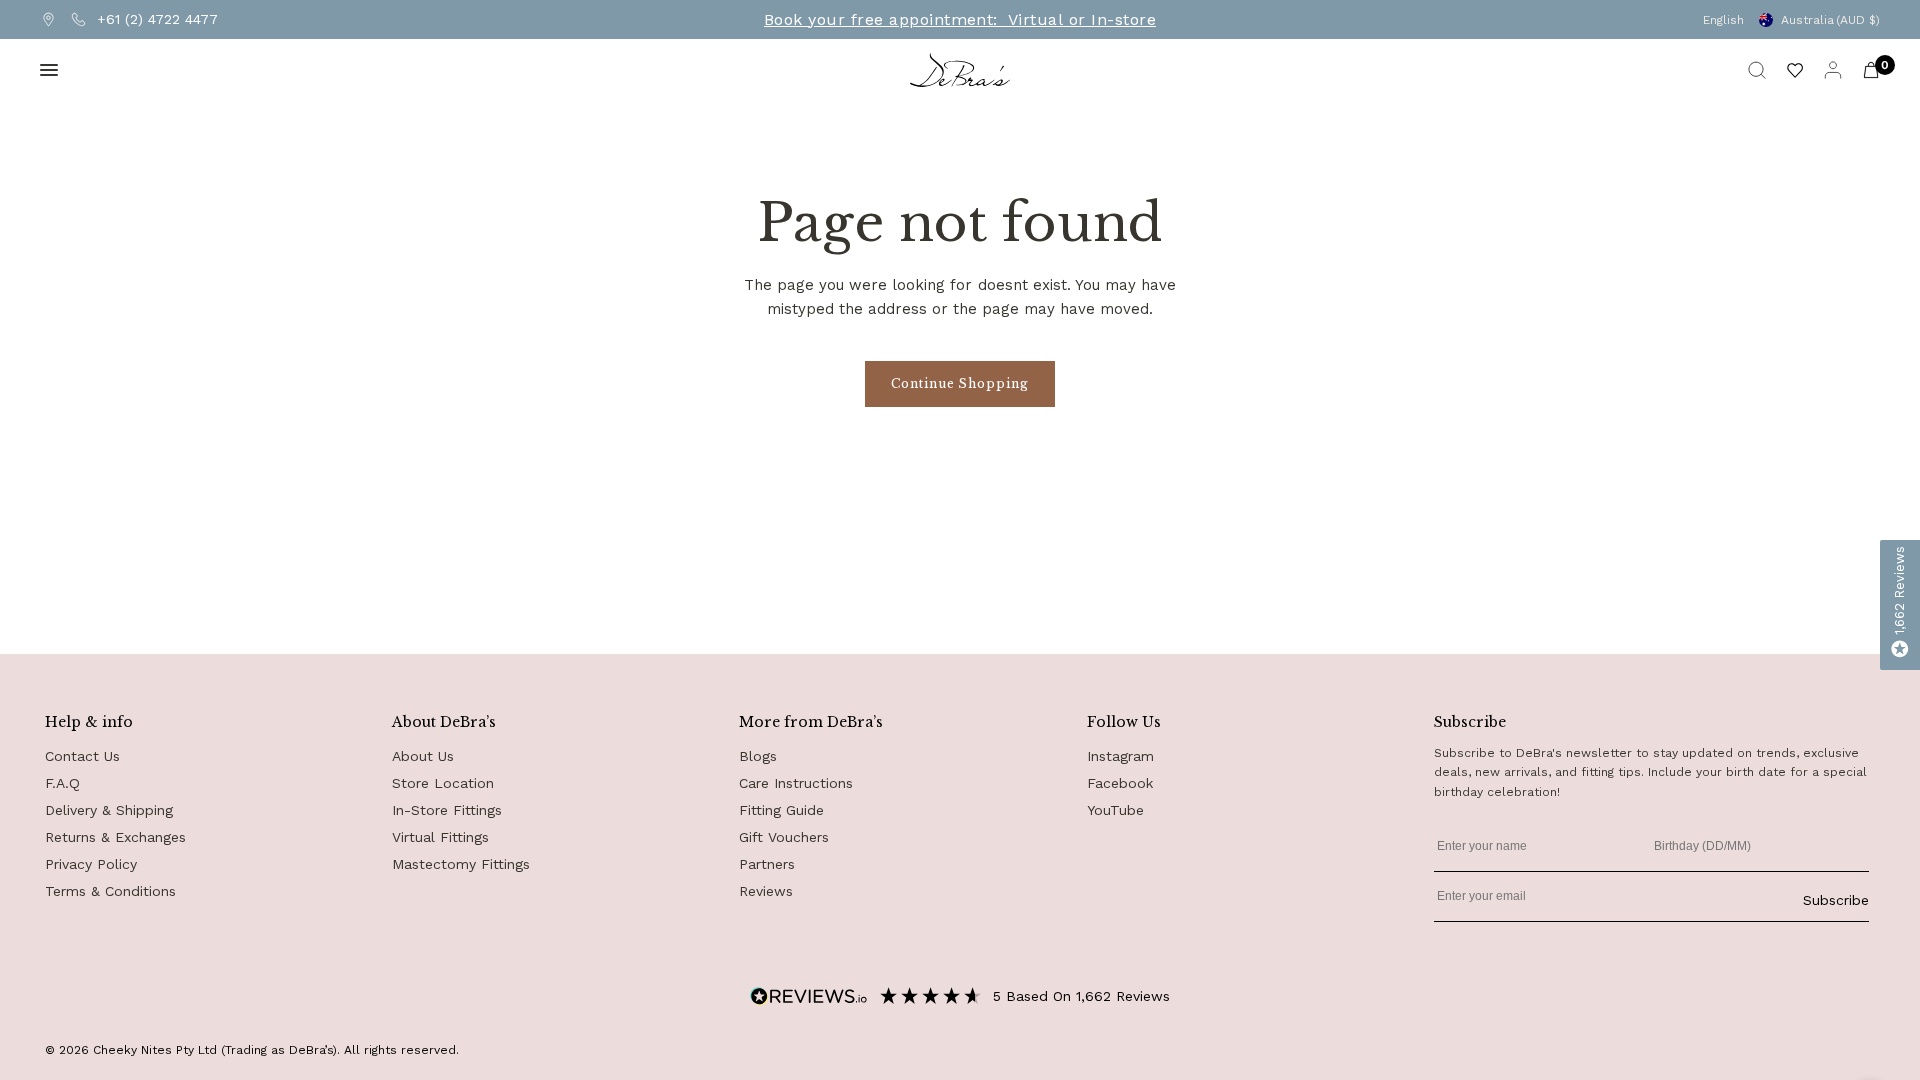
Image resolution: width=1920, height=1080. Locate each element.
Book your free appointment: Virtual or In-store (960, 20)
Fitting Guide (781, 810)
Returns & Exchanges (115, 837)
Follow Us (1124, 722)
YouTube (1115, 810)
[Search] (1757, 70)
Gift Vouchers (784, 837)
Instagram (1120, 756)
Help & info (89, 722)
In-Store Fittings (447, 810)
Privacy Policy (91, 864)
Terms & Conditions (110, 891)
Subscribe (1836, 900)
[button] (1900, 605)
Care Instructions (796, 783)
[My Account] (1833, 70)
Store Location (443, 783)
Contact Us (82, 756)
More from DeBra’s (811, 722)
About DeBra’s (444, 722)
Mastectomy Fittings (461, 864)
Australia (1830, 20)
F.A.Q (62, 783)
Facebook (1120, 783)
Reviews (766, 891)
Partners (767, 864)
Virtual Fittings (440, 837)
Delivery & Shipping (109, 810)
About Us (423, 756)
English (1723, 20)
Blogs (758, 756)
